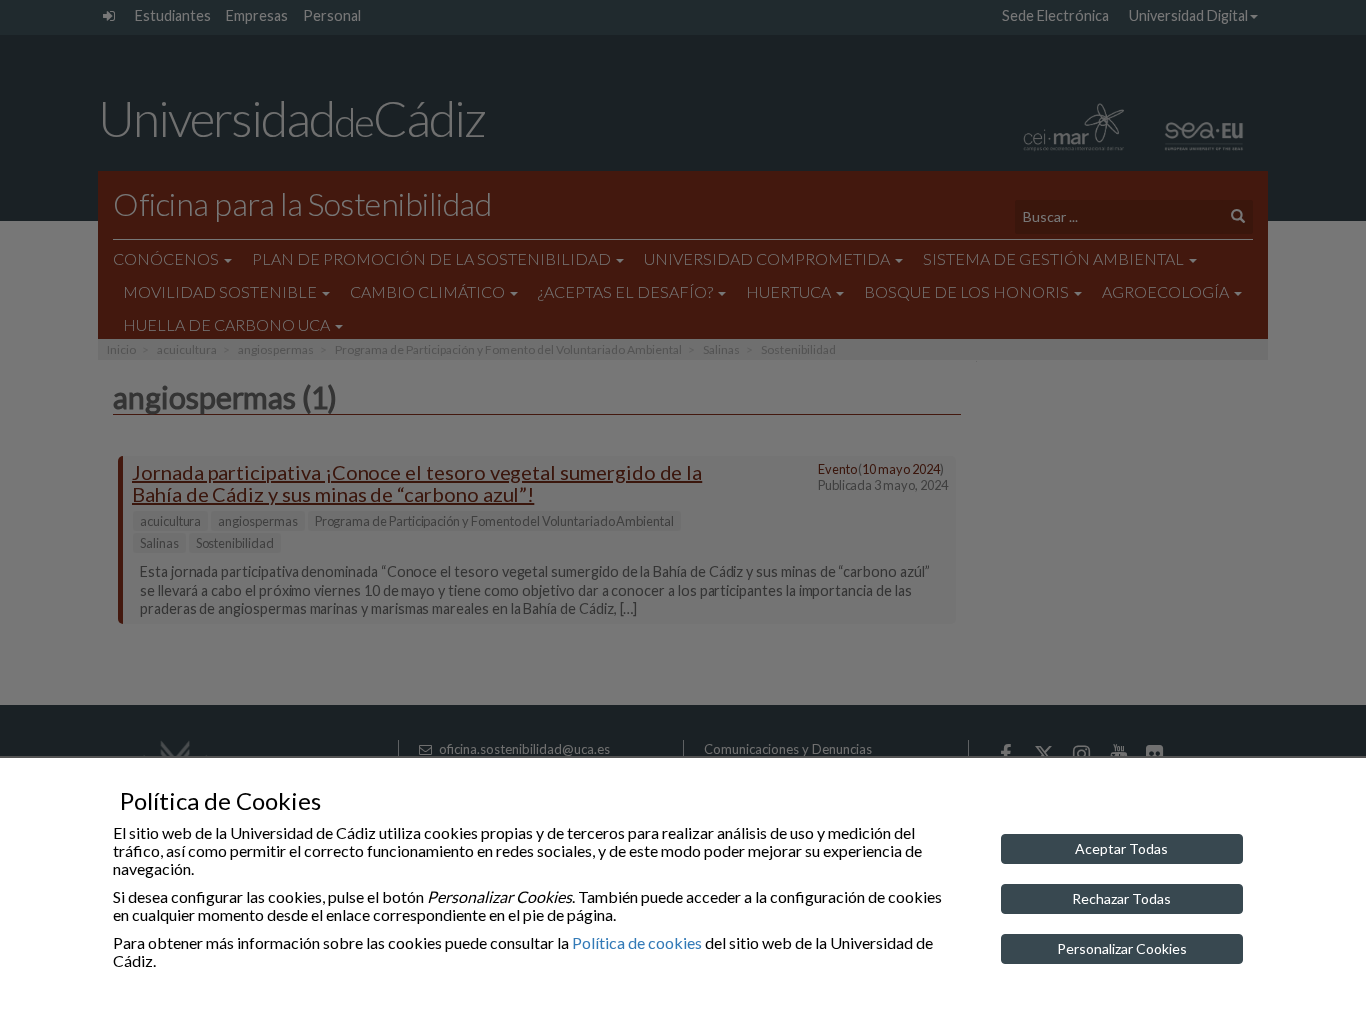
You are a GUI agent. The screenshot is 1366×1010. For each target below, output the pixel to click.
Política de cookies (637, 942)
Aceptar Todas (1121, 848)
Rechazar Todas (1121, 898)
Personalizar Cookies (1122, 948)
